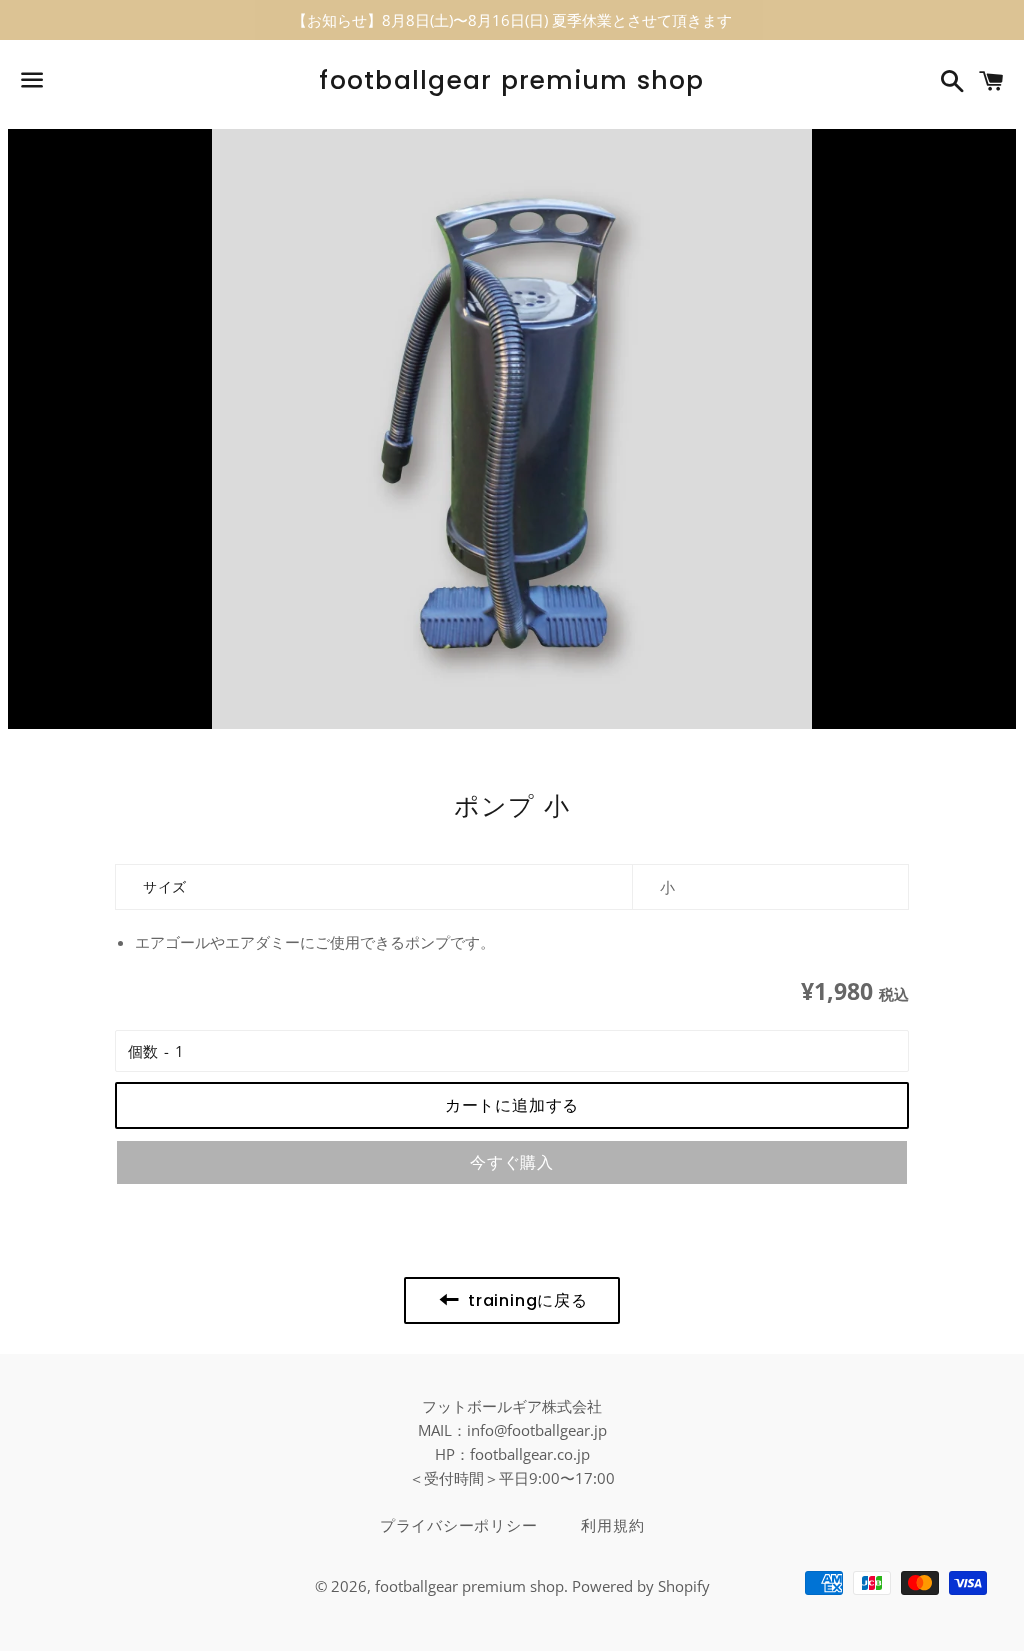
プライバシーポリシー (459, 1525)
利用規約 (612, 1525)
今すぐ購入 (512, 1162)
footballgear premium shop (511, 80)
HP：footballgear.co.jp (512, 1454)
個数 (143, 1051)
